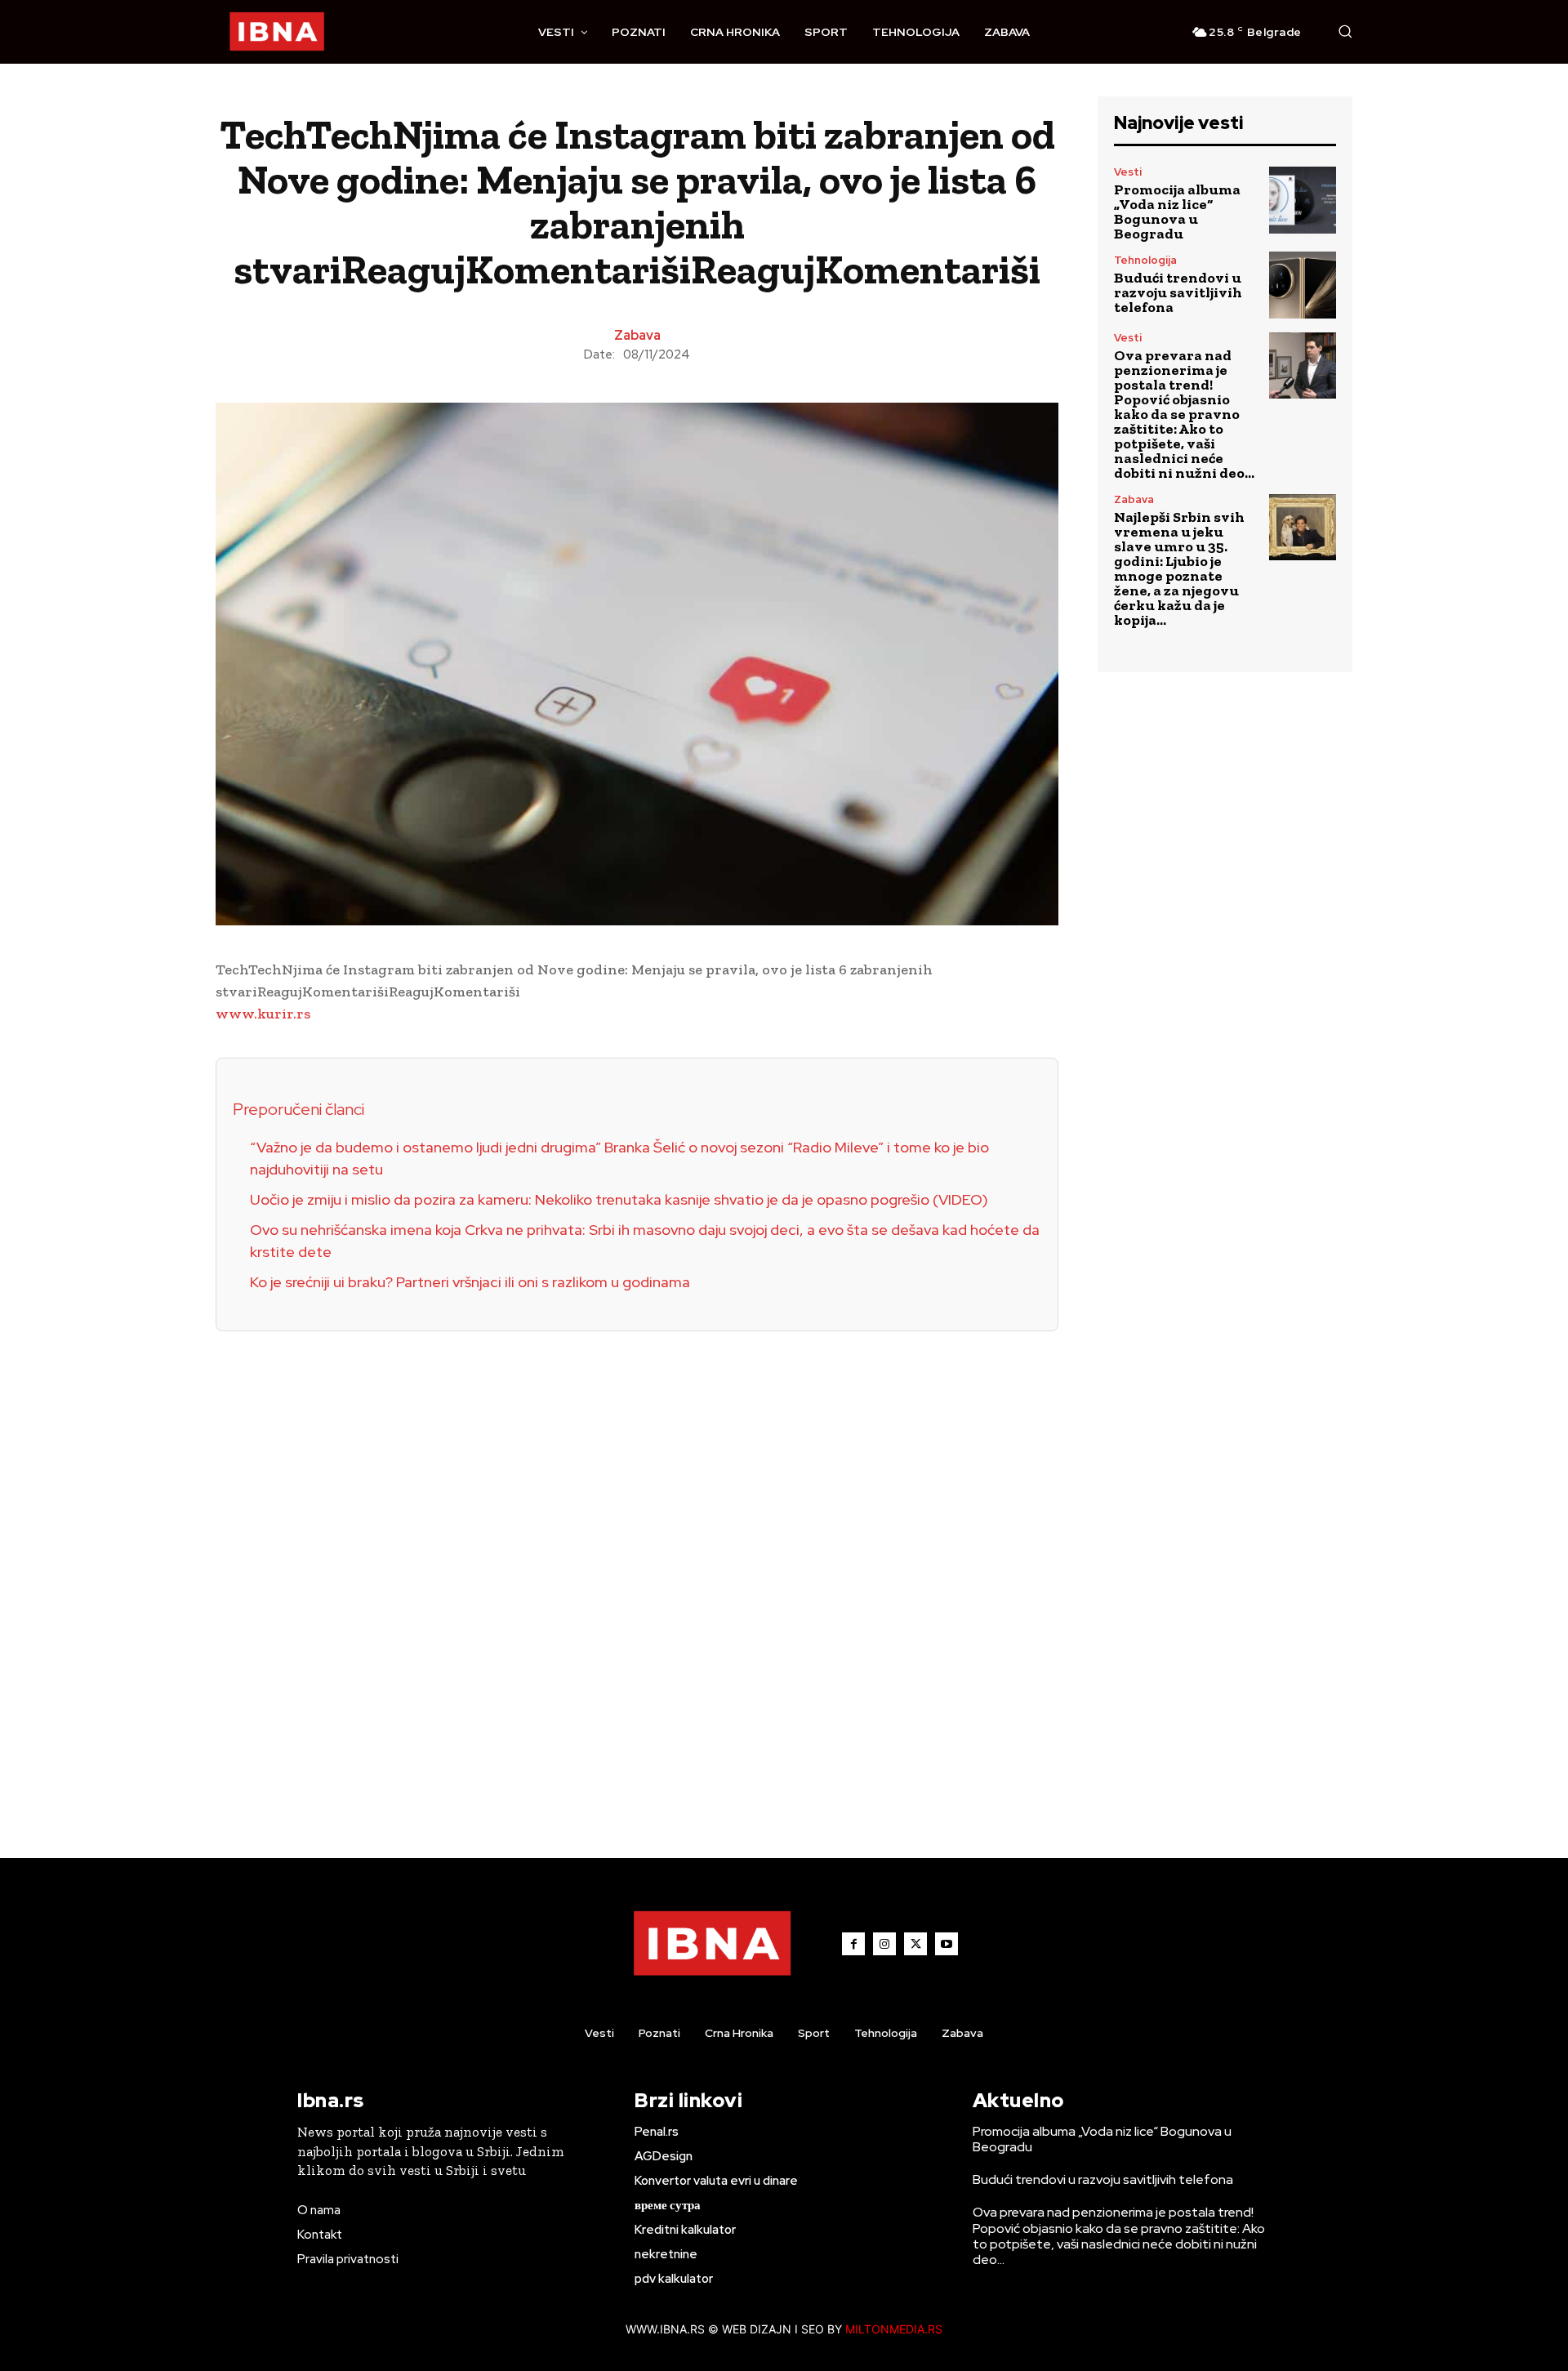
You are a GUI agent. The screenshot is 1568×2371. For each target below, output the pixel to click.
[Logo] (277, 32)
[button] (1345, 31)
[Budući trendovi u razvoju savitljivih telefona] (1303, 285)
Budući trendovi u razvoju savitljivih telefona (1178, 292)
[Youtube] (947, 1944)
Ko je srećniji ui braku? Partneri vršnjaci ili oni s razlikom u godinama (470, 1282)
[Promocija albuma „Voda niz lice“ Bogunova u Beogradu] (1303, 200)
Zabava (637, 336)
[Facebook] (853, 1944)
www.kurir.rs (263, 1014)
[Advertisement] (637, 1576)
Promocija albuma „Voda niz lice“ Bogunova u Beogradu (1177, 212)
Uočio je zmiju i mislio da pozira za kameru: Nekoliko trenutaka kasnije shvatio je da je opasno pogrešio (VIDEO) (619, 1199)
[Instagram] (884, 1944)
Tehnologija (1145, 260)
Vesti (1128, 172)
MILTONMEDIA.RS (894, 2329)
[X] (915, 1944)
